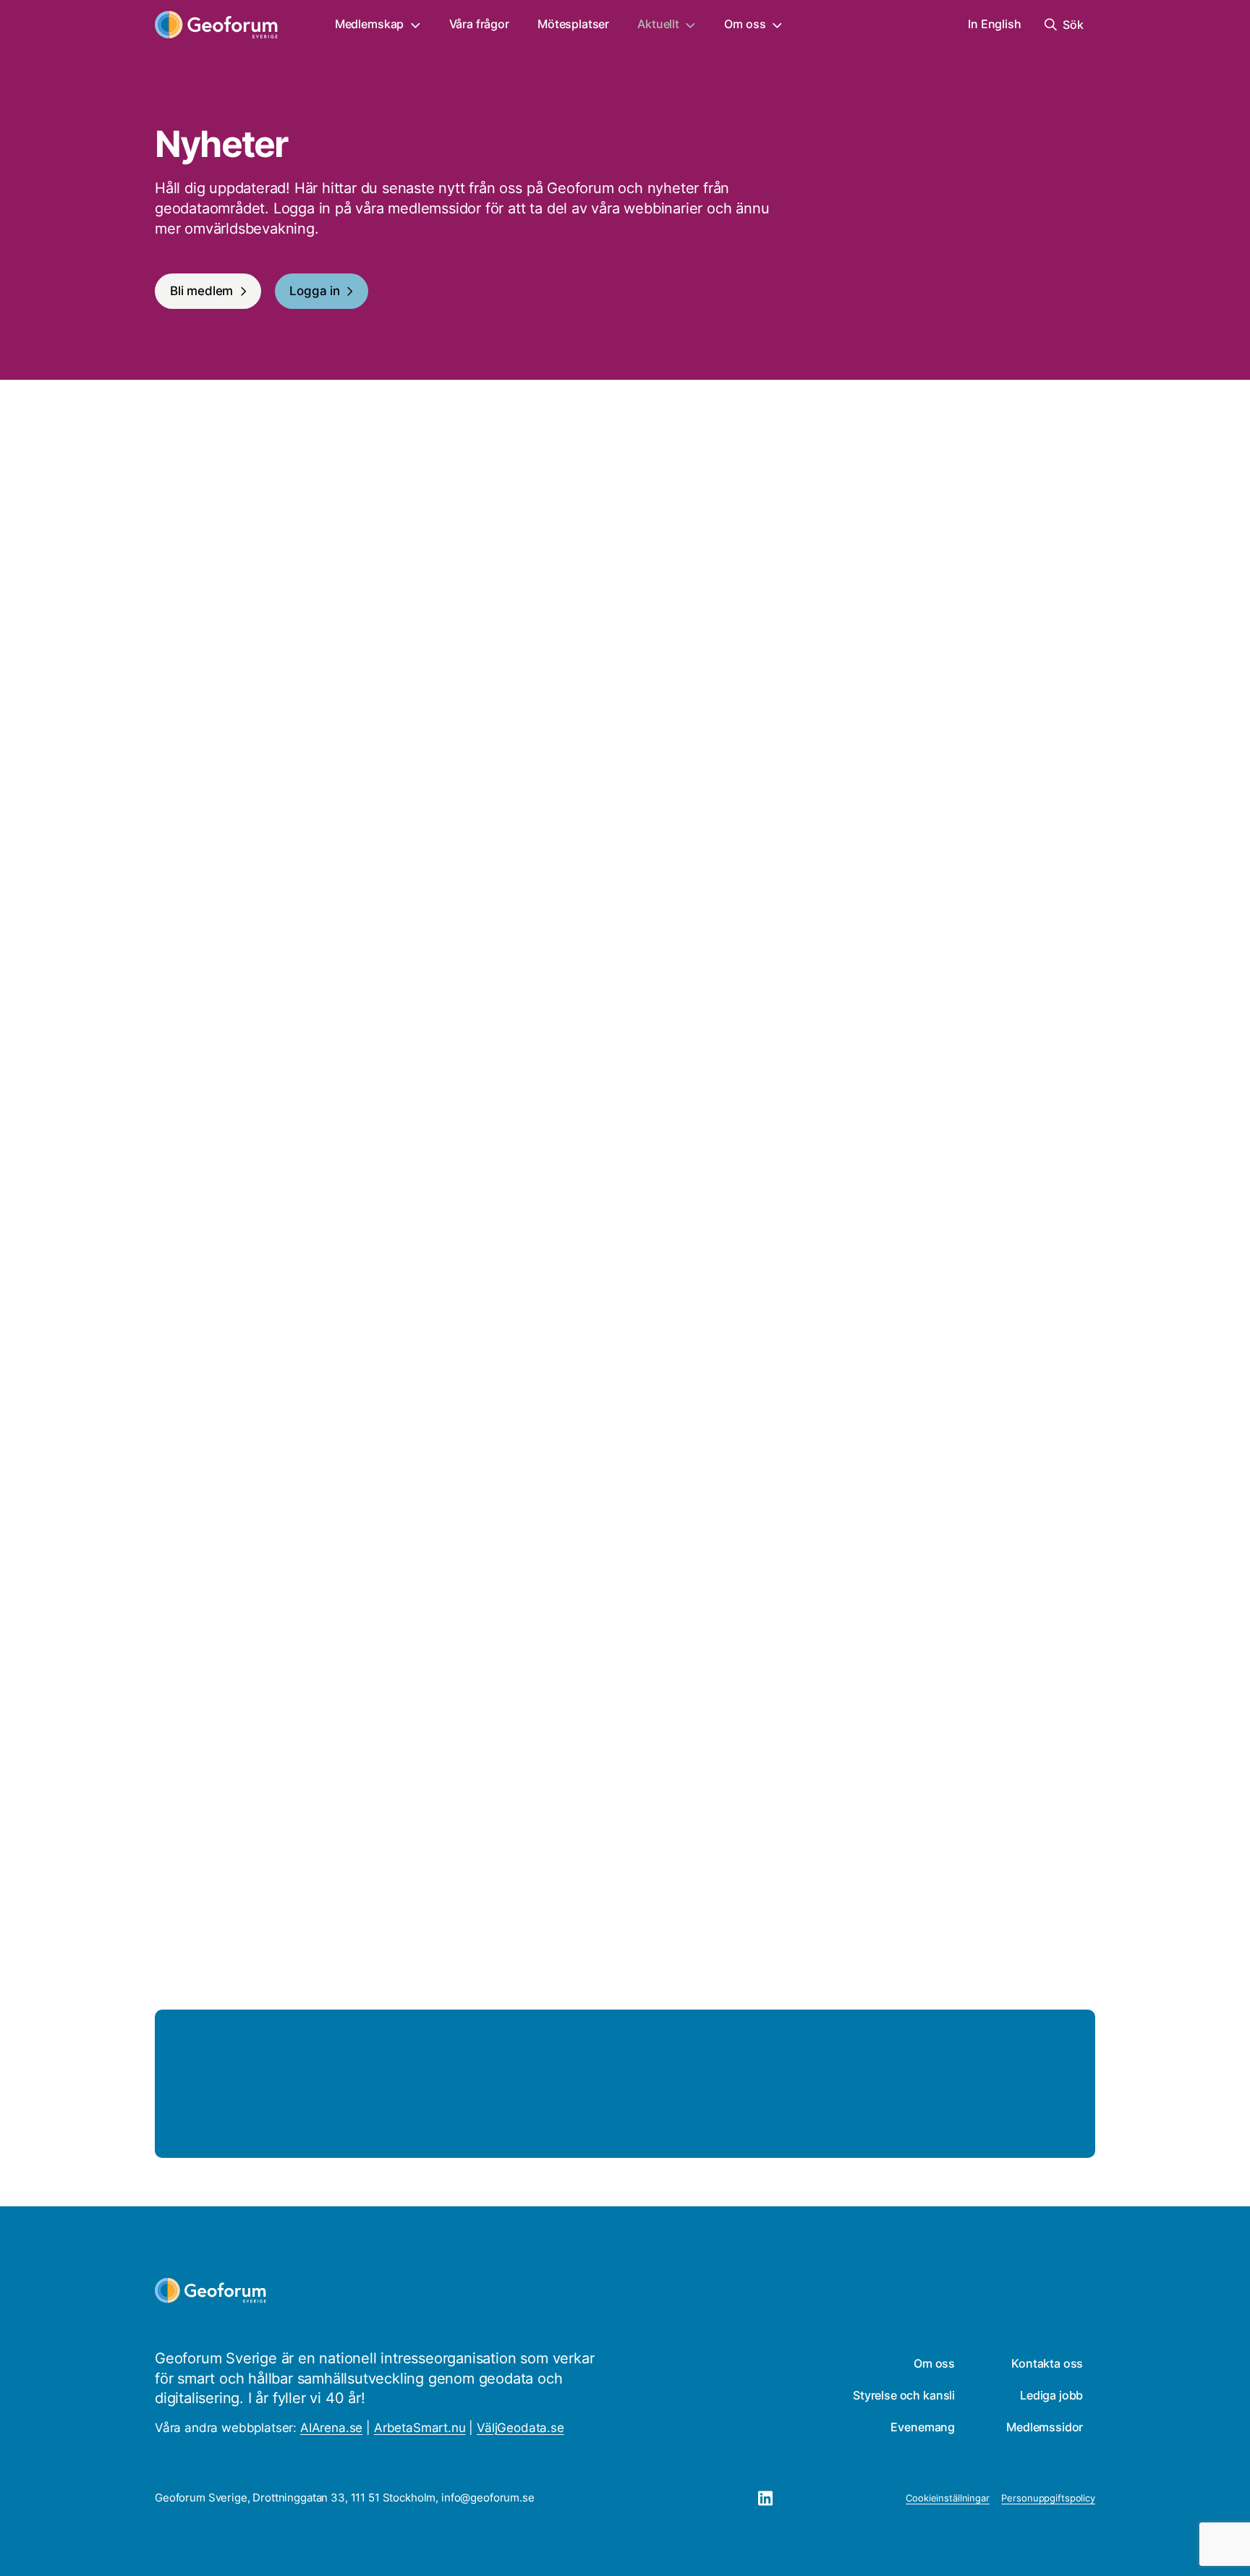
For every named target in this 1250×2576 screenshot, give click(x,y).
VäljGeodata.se (520, 2428)
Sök (165, 592)
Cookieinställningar (948, 2498)
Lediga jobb (1051, 2396)
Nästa (789, 1903)
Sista (851, 1903)
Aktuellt (658, 24)
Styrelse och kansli (904, 2396)
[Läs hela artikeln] (867, 862)
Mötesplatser (573, 24)
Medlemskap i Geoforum (951, 2112)
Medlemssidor (1045, 2427)
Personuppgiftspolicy (1048, 2498)
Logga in (315, 291)
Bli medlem (201, 291)
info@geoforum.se (488, 2498)
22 (695, 1903)
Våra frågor (479, 24)
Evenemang (923, 2427)
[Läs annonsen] (383, 862)
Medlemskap (369, 24)
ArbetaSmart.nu (420, 2428)
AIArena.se (331, 2428)
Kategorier (507, 592)
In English (994, 24)
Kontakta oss (1047, 2364)
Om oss (745, 24)
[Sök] (434, 622)
